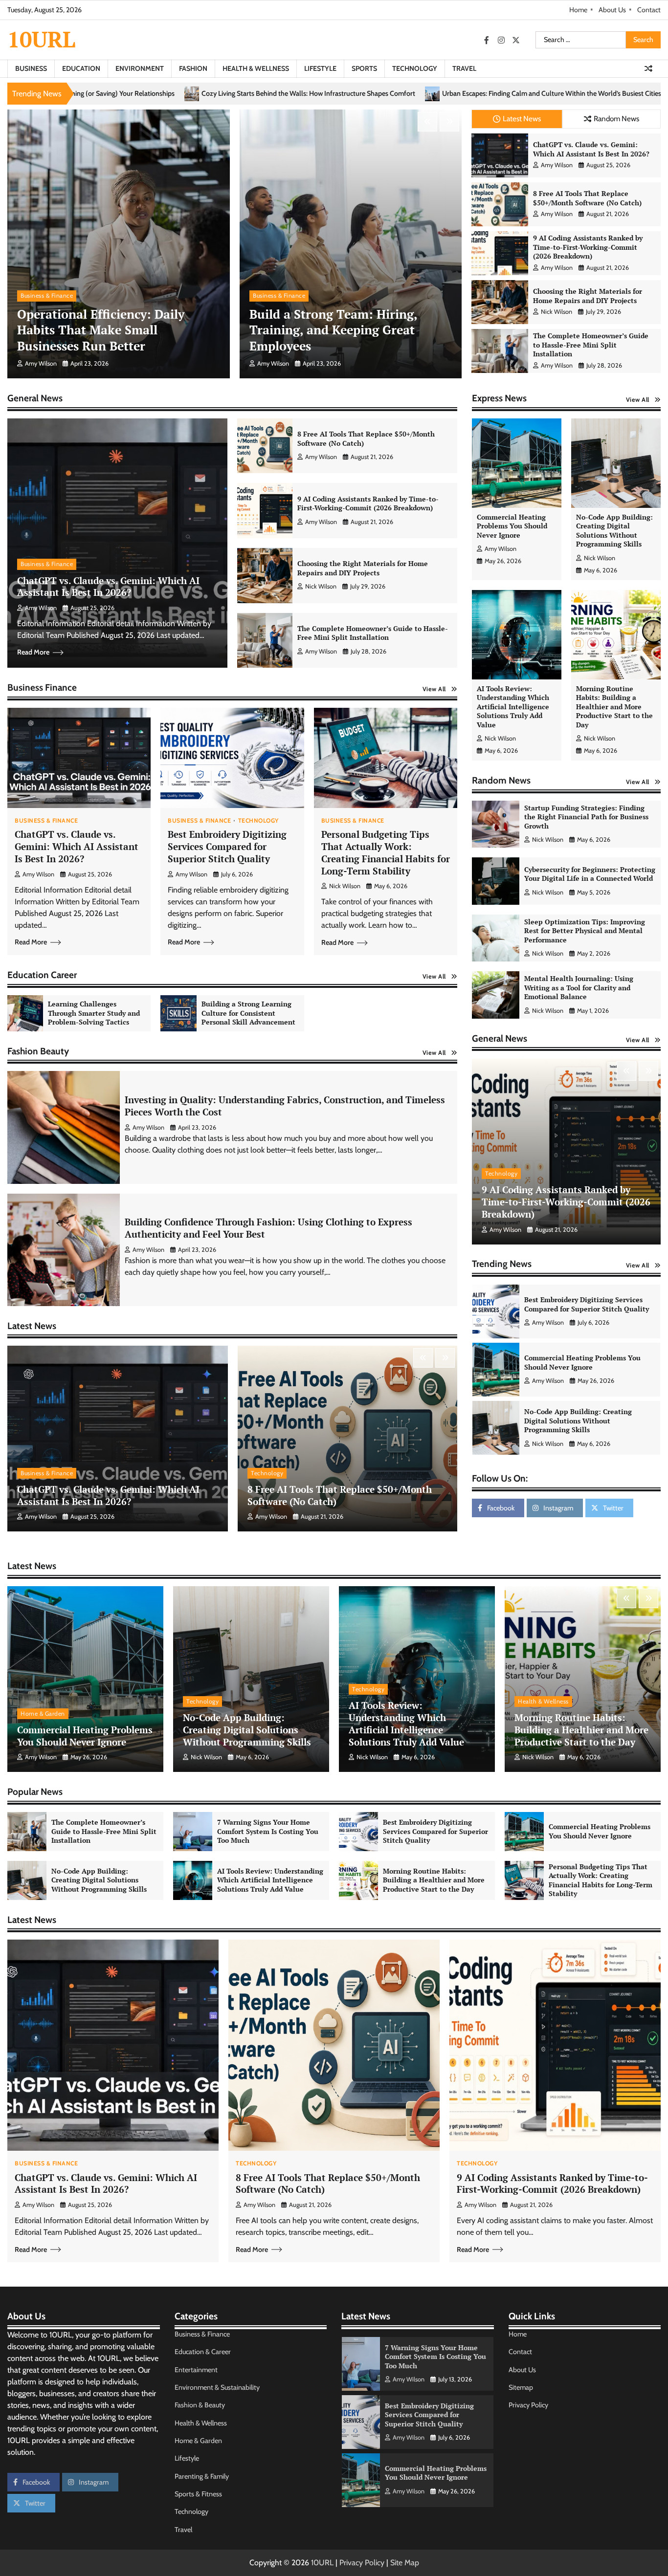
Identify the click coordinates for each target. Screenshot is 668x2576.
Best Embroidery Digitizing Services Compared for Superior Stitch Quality (227, 846)
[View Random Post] (648, 68)
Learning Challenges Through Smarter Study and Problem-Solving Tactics (94, 1013)
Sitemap (521, 2387)
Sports (364, 68)
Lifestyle (320, 68)
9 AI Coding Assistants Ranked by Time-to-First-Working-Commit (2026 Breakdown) (588, 247)
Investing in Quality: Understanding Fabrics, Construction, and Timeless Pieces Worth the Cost (285, 1106)
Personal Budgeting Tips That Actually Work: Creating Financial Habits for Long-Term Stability (386, 852)
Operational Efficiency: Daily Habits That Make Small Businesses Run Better (101, 330)
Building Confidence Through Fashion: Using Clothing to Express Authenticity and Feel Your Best (268, 1228)
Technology (415, 68)
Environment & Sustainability (217, 2387)
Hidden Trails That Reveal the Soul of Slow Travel (424, 94)
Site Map (405, 2563)
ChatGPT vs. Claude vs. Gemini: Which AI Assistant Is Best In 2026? (591, 149)
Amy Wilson (41, 363)
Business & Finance (47, 295)
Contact (649, 10)
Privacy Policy (528, 2405)
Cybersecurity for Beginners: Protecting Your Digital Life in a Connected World (590, 874)
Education (81, 68)
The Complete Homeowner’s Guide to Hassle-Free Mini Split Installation (591, 345)
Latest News (522, 119)
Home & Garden (43, 1714)
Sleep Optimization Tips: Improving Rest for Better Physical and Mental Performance (585, 931)
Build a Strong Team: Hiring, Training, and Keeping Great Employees (334, 330)
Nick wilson (557, 312)
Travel (464, 68)
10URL (41, 39)
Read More (33, 652)
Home (578, 10)
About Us (612, 10)
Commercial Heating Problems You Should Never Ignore (512, 526)
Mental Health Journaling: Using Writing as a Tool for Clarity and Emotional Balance (579, 987)
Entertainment (196, 2370)
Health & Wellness (256, 68)
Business (31, 68)
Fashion (193, 68)
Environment (140, 68)
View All (434, 689)
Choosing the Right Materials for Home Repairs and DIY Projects (588, 296)
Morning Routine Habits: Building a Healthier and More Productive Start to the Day (614, 707)
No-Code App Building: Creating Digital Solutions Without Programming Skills (614, 531)
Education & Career (203, 2352)
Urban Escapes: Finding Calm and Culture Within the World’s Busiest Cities (215, 94)
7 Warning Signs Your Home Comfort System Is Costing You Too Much (585, 1362)
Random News (616, 119)
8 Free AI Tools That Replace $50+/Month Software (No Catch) (587, 198)
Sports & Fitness (198, 2494)
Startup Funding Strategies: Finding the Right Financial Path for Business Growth (586, 817)
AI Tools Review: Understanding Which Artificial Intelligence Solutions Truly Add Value (513, 707)
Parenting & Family (202, 2476)
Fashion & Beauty (200, 2405)
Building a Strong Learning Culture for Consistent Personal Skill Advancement (248, 1013)
